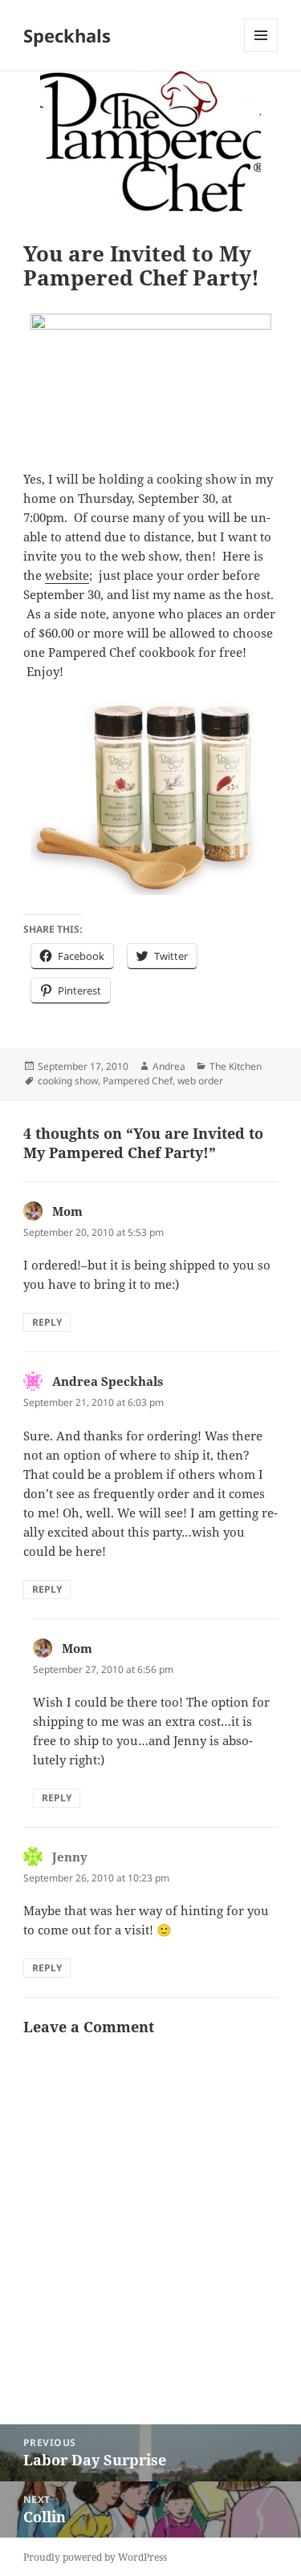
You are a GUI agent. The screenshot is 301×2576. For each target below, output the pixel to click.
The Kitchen (236, 1066)
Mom (67, 1211)
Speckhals (67, 35)
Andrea (169, 1066)
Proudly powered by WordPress (95, 2557)
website (67, 575)
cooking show (68, 1081)
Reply (47, 1322)
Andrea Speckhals (108, 1381)
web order (200, 1081)
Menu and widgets (261, 52)
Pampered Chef (138, 1081)
